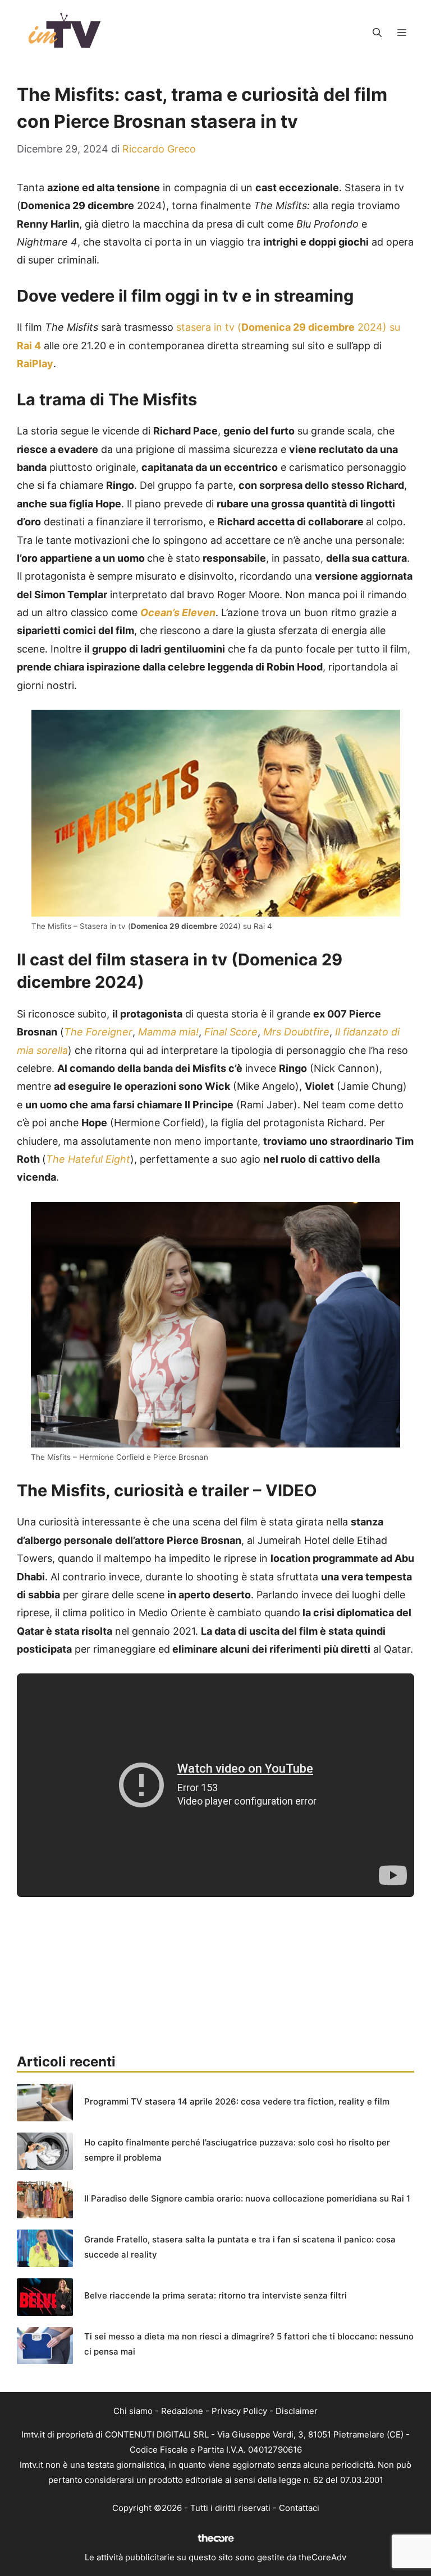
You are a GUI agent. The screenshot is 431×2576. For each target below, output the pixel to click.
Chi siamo (133, 2411)
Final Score (230, 1032)
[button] (377, 33)
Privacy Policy (239, 2411)
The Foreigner (98, 1032)
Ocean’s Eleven (178, 612)
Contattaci (299, 2508)
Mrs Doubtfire (296, 1032)
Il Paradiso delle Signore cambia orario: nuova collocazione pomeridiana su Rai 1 (247, 2198)
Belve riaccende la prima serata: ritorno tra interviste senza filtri (215, 2295)
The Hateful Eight (88, 1159)
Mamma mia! (168, 1032)
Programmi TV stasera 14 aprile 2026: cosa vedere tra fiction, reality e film (237, 2101)
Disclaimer (297, 2411)
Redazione (182, 2411)
